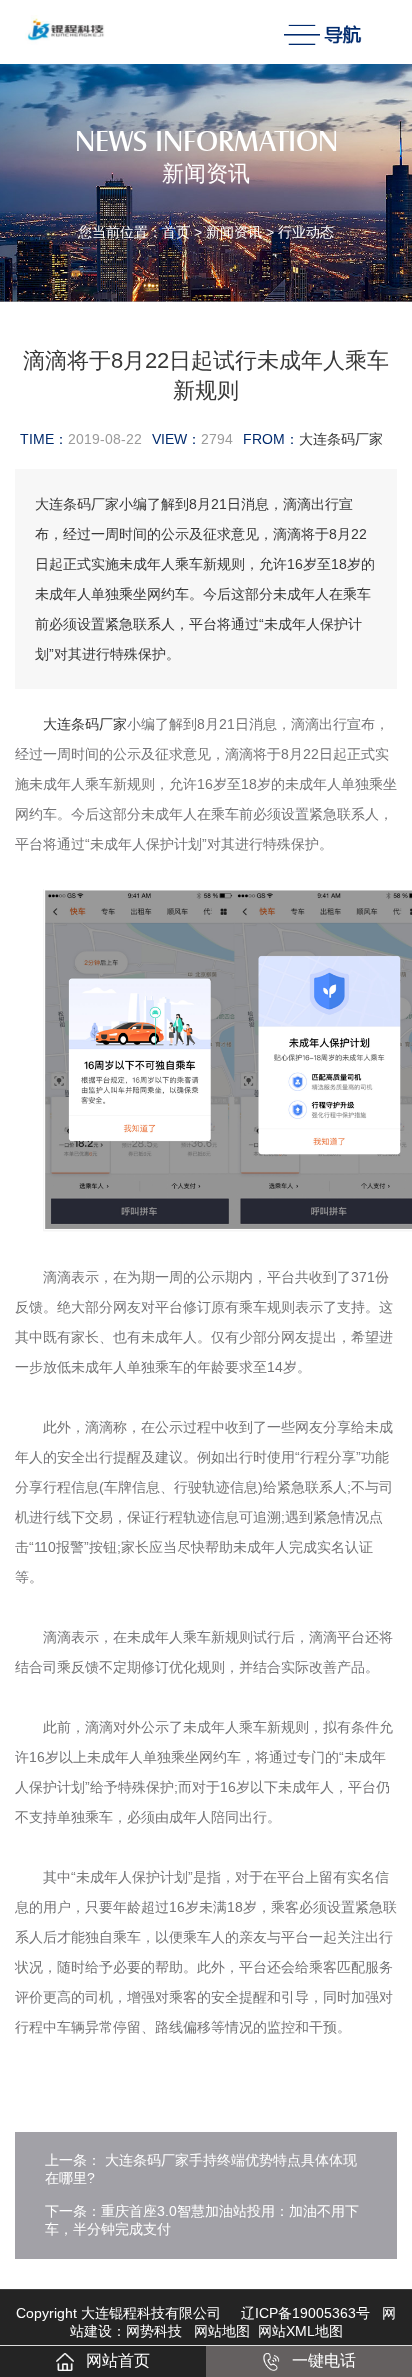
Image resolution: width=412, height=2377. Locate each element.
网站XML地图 (300, 2331)
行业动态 (306, 232)
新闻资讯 (234, 232)
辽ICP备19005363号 (305, 2313)
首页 (176, 232)
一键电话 (324, 2360)
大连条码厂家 (341, 439)
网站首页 (118, 2360)
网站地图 (222, 2331)
